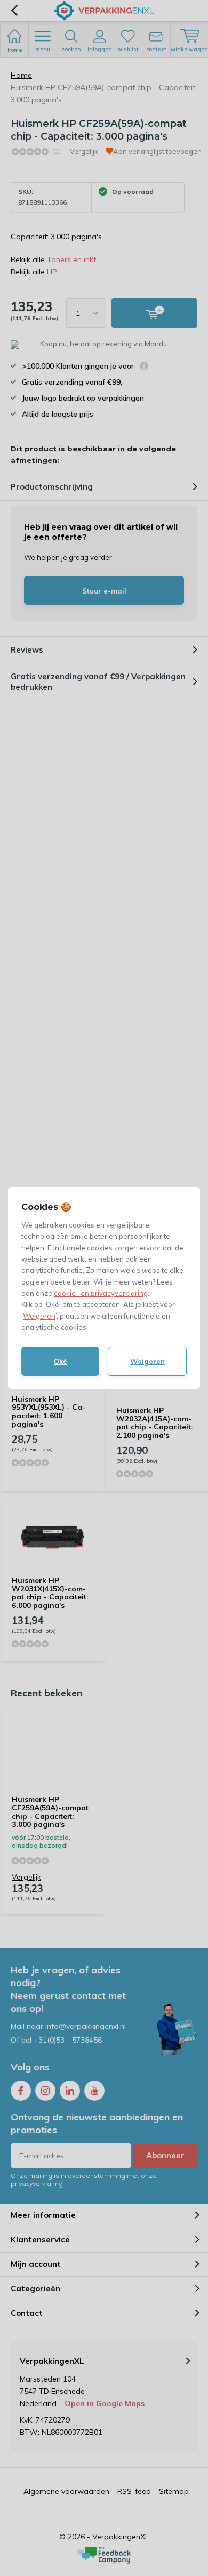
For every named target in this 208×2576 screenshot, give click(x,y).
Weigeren (39, 1316)
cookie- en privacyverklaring (101, 1293)
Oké (61, 1361)
